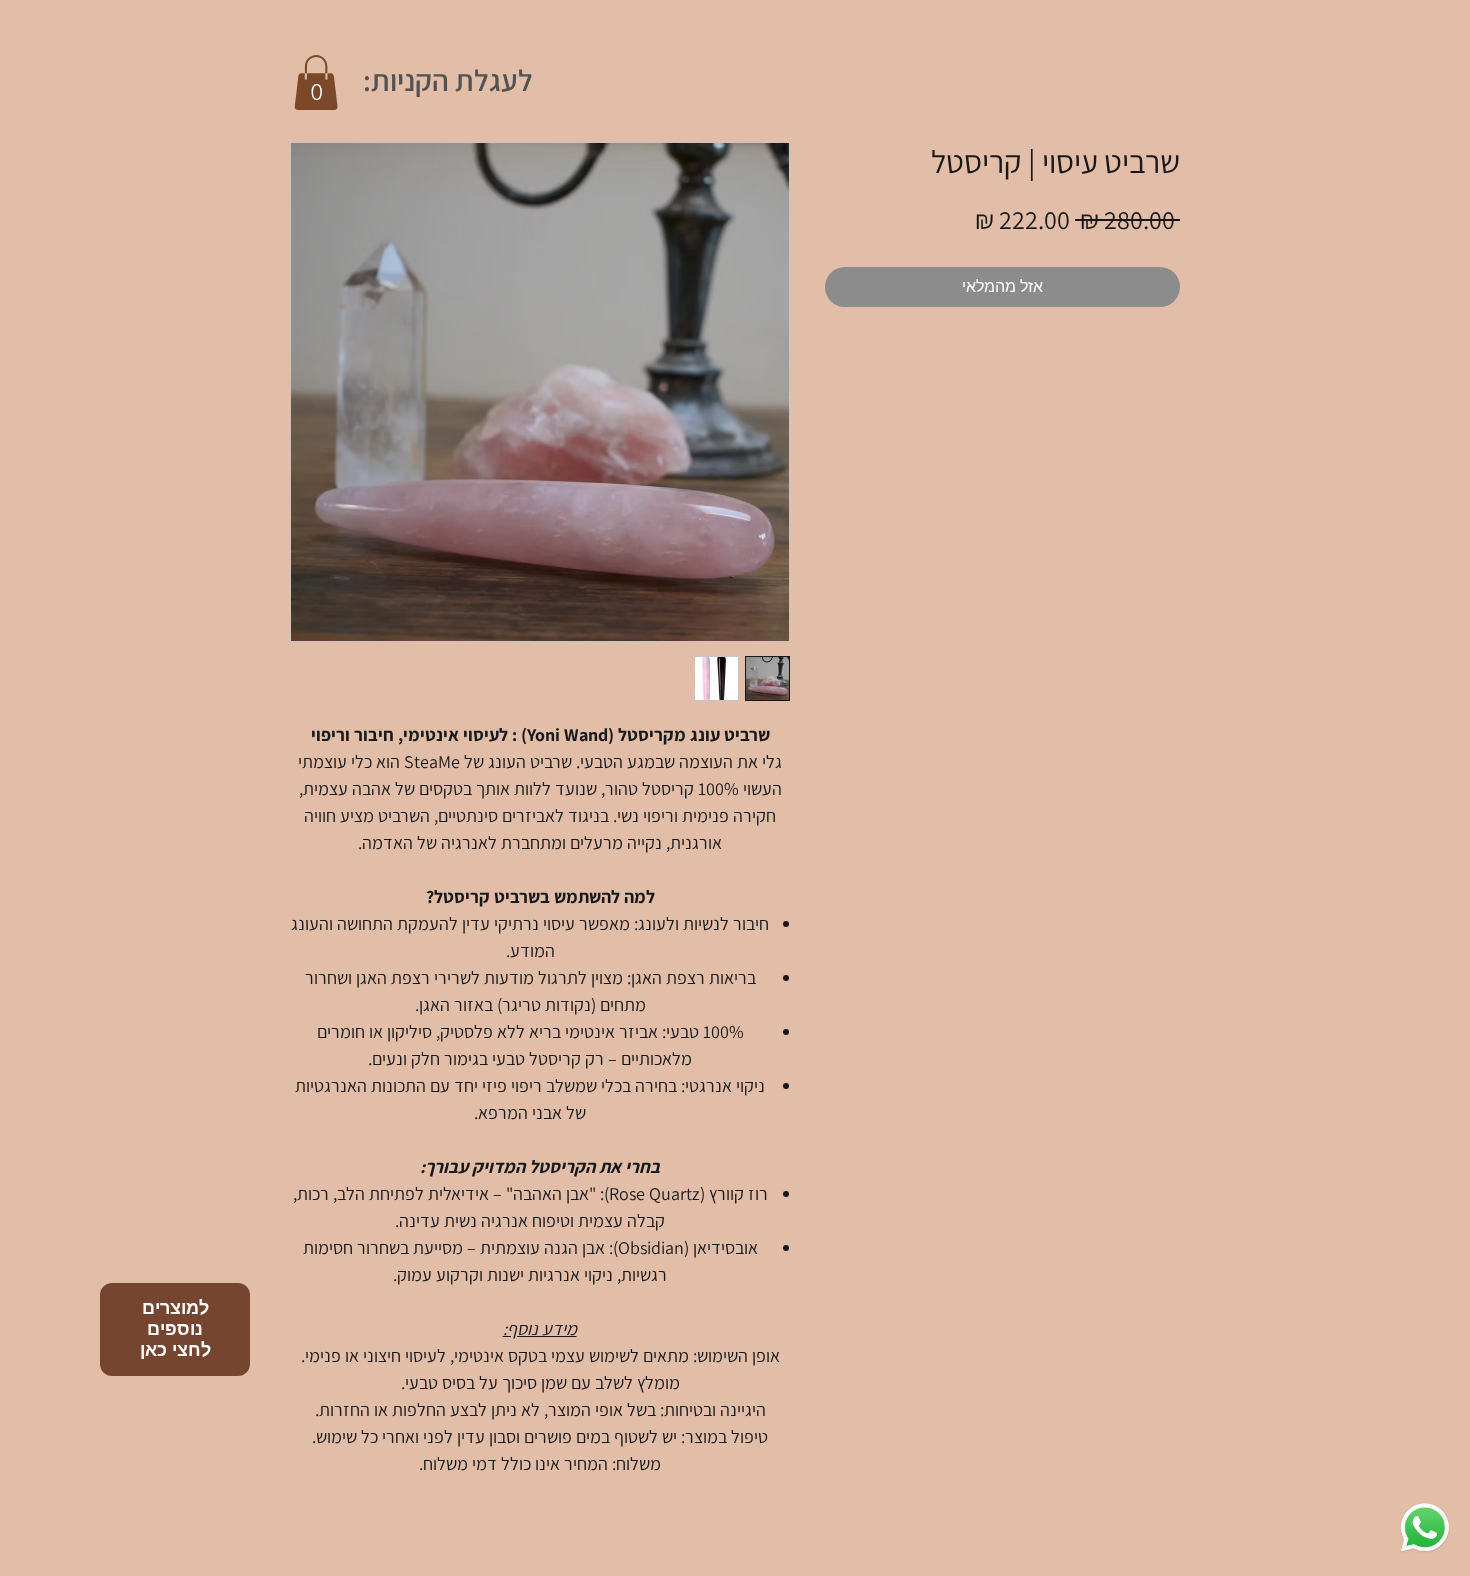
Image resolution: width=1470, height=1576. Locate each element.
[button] (316, 82)
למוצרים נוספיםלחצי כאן (175, 1329)
